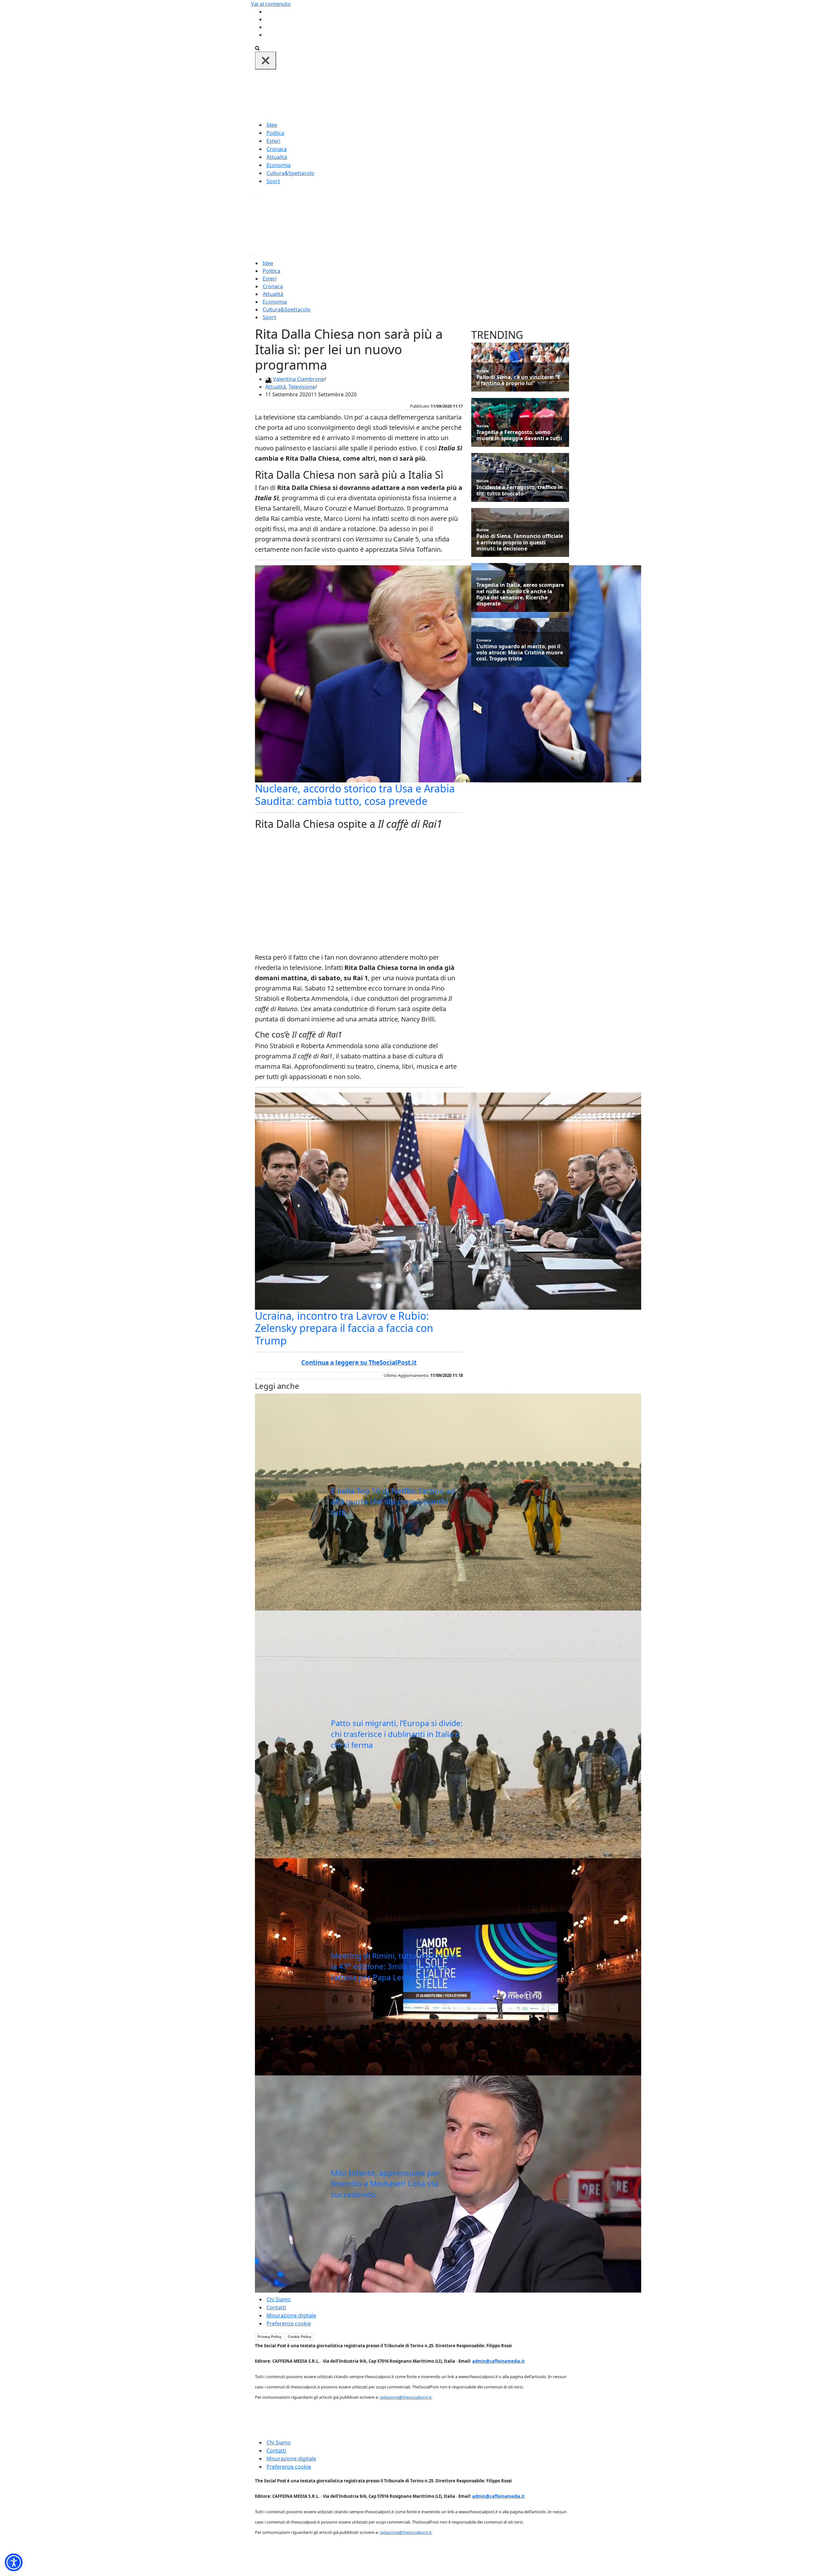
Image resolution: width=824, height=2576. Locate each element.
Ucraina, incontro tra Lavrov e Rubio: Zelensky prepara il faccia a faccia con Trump (344, 1328)
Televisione (302, 387)
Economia (279, 165)
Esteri (273, 141)
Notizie (483, 371)
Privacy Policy (269, 2337)
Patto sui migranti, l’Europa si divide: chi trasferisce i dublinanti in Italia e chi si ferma (397, 1734)
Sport (273, 181)
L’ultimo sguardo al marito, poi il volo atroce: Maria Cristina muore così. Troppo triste (520, 653)
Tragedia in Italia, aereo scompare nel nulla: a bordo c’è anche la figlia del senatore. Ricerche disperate (520, 594)
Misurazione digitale (291, 2315)
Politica (275, 133)
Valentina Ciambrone (299, 379)
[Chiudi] (266, 60)
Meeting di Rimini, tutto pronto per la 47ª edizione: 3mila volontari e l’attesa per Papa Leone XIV (395, 1966)
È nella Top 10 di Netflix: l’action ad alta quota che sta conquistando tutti (393, 1501)
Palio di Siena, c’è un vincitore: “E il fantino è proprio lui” (518, 380)
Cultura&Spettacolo (290, 173)
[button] (14, 2562)
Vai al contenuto (271, 4)
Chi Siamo (279, 2299)
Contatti (276, 2307)
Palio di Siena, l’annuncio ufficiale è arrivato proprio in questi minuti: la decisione (520, 542)
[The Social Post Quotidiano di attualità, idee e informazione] (443, 95)
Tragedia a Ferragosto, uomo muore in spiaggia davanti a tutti (519, 435)
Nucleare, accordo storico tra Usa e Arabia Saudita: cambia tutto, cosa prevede (355, 794)
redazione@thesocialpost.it (406, 2397)
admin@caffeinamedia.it (498, 2361)
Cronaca (277, 149)
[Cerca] (257, 48)
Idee (272, 125)
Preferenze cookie (289, 2323)
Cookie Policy (300, 2337)
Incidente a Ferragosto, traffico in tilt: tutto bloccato (520, 490)
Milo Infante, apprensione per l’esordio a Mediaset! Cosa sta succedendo (385, 2184)
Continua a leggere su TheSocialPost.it (359, 1362)
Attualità (277, 157)
